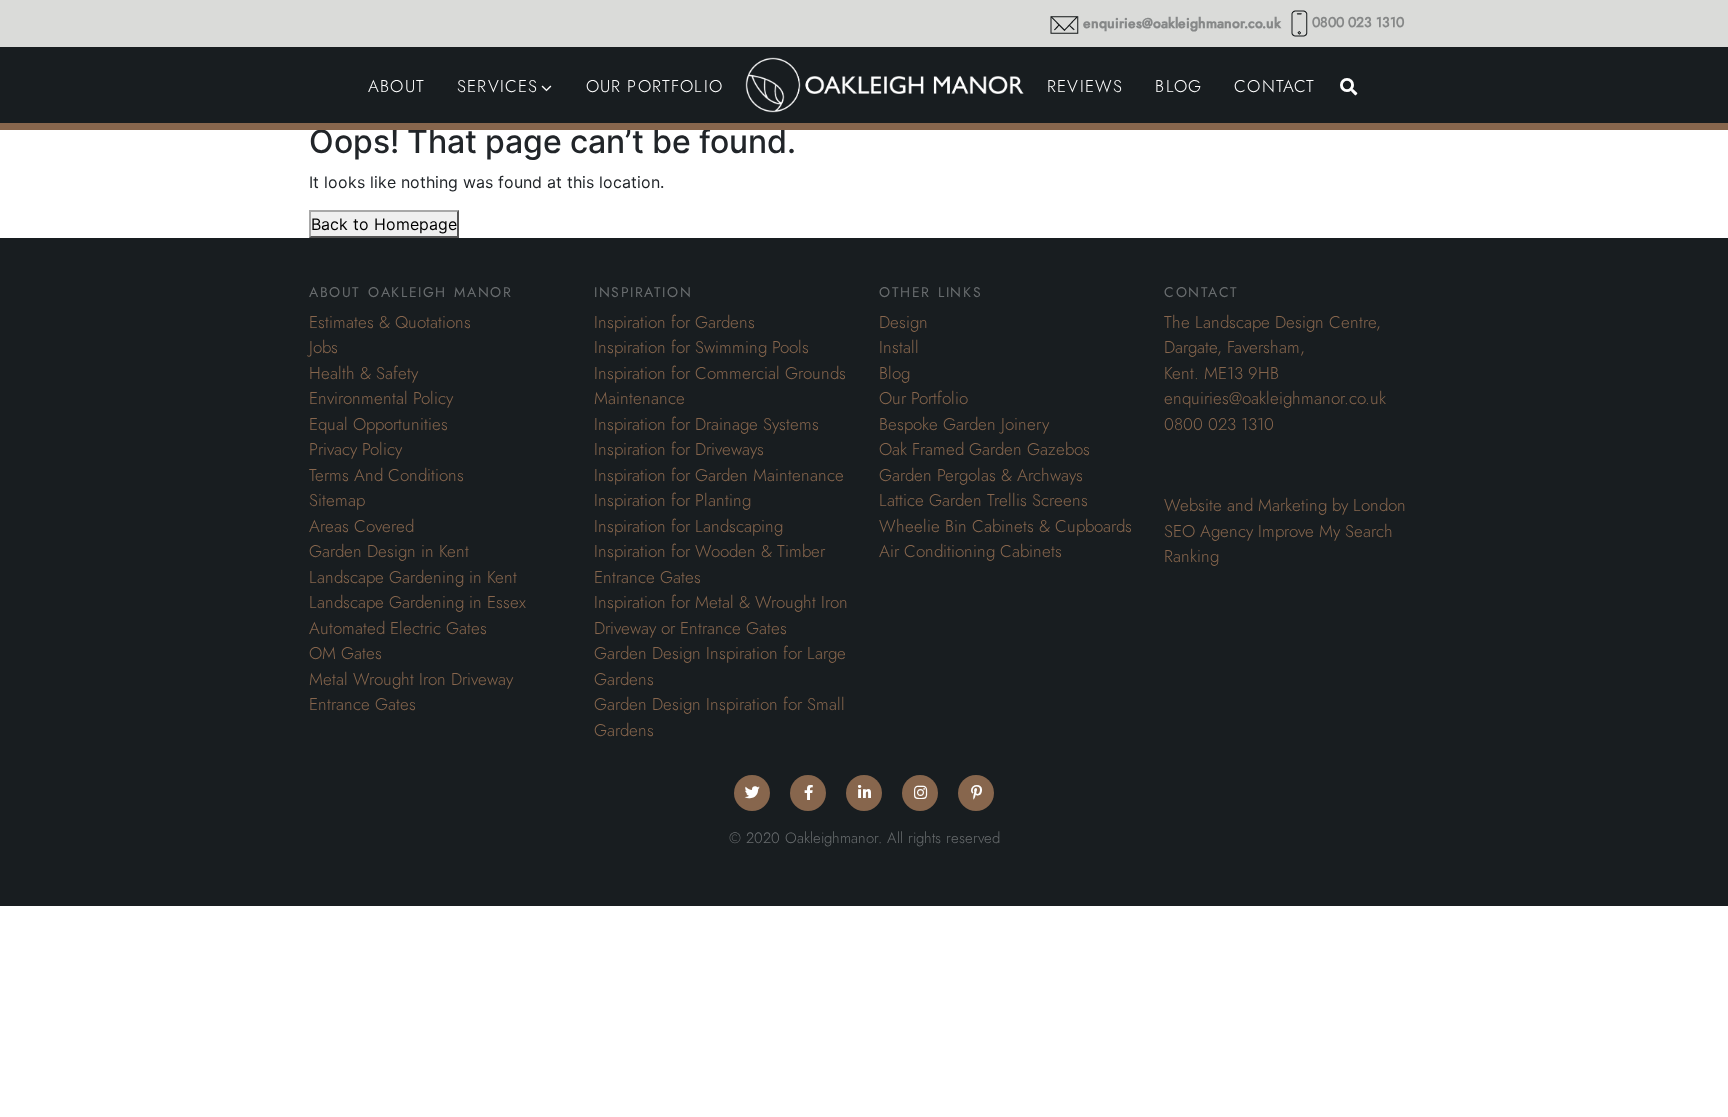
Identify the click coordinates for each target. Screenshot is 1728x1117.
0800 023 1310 (1358, 22)
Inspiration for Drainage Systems (706, 424)
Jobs (323, 347)
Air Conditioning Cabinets (970, 551)
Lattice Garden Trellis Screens (983, 500)
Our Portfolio (923, 398)
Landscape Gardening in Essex (417, 602)
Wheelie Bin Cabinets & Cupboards (1005, 526)
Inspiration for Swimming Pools (701, 347)
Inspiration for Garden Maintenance (719, 475)
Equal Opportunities (378, 424)
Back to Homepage (384, 224)
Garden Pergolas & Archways (981, 475)
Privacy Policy (355, 449)
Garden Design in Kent (389, 551)
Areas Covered (361, 526)
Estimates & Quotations (390, 322)
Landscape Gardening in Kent (413, 577)
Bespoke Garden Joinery (964, 424)
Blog (894, 373)
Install (899, 347)
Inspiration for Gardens (674, 322)
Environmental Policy (381, 398)
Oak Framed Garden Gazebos (984, 449)
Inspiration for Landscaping (688, 526)
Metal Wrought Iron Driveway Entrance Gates (411, 692)
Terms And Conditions (386, 475)
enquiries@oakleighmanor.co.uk (1182, 23)
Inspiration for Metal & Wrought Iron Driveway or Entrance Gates (721, 615)
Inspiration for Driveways (679, 449)
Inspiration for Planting (672, 500)
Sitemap (337, 500)
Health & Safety (363, 373)
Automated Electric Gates (398, 628)
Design (903, 322)
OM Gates (345, 653)
